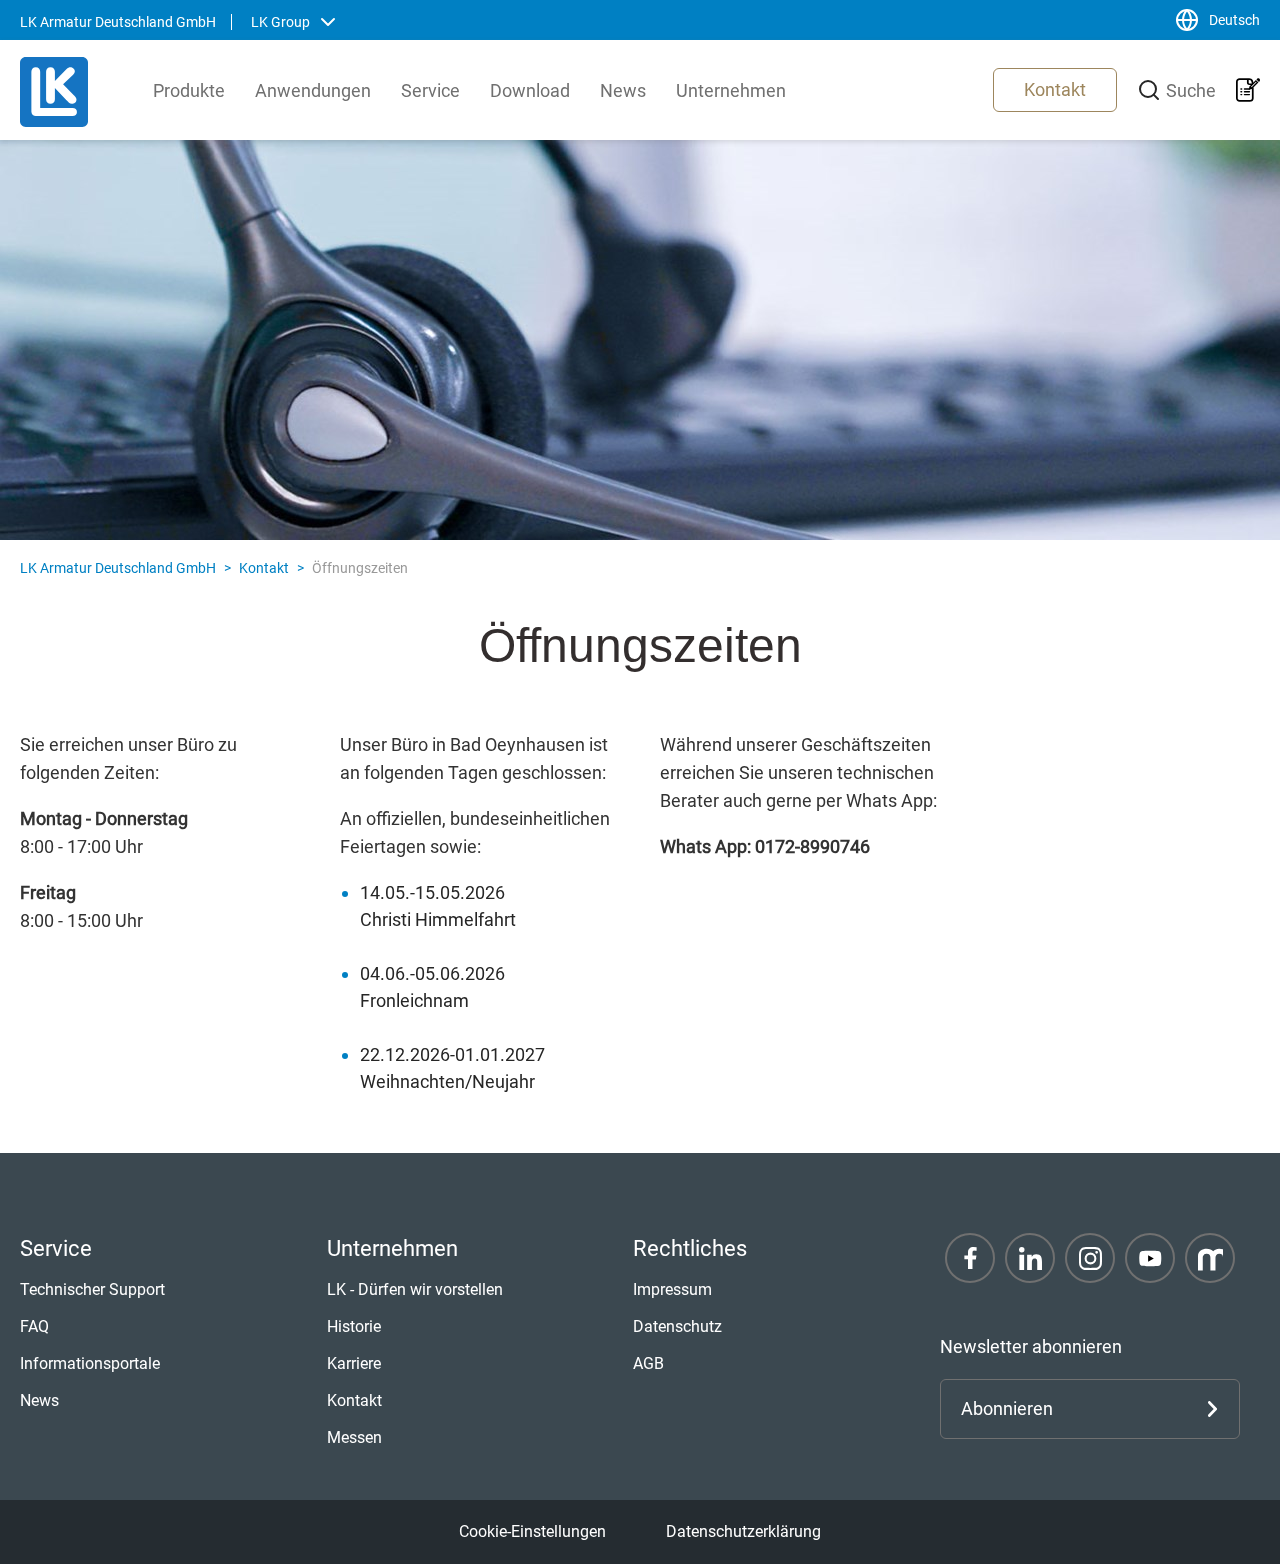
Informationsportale (90, 1363)
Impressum (672, 1289)
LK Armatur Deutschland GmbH (118, 568)
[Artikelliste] (1248, 90)
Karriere (354, 1363)
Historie (354, 1326)
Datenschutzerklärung (743, 1531)
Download (530, 90)
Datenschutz (677, 1326)
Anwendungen (313, 90)
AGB (648, 1363)
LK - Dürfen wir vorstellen (415, 1289)
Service (430, 90)
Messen (354, 1437)
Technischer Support (92, 1289)
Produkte (189, 90)
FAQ (34, 1326)
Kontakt (1055, 89)
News (623, 90)
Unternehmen (731, 90)
